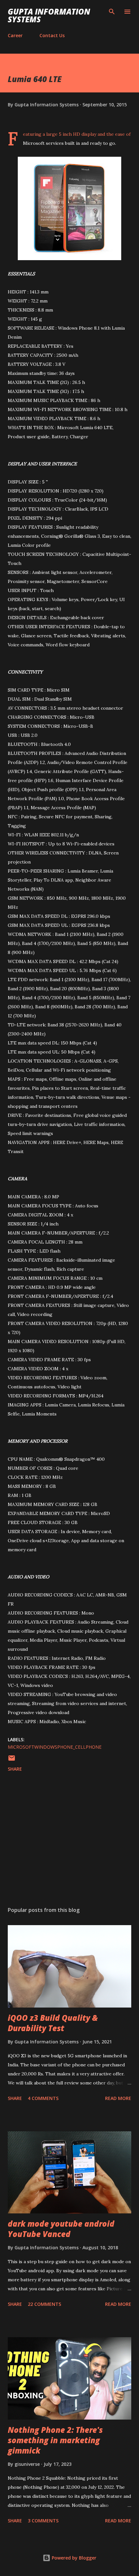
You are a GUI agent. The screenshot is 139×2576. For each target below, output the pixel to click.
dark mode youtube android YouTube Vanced (61, 2229)
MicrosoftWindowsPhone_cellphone (55, 1747)
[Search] (112, 12)
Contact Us (52, 35)
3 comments (43, 2521)
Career (15, 35)
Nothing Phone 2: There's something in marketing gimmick (55, 2440)
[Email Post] (12, 1760)
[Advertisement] (69, 1840)
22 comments (44, 2304)
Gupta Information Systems (49, 15)
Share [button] (15, 1769)
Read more (118, 2098)
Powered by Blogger (73, 2558)
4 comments (43, 2098)
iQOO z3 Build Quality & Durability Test (53, 2023)
